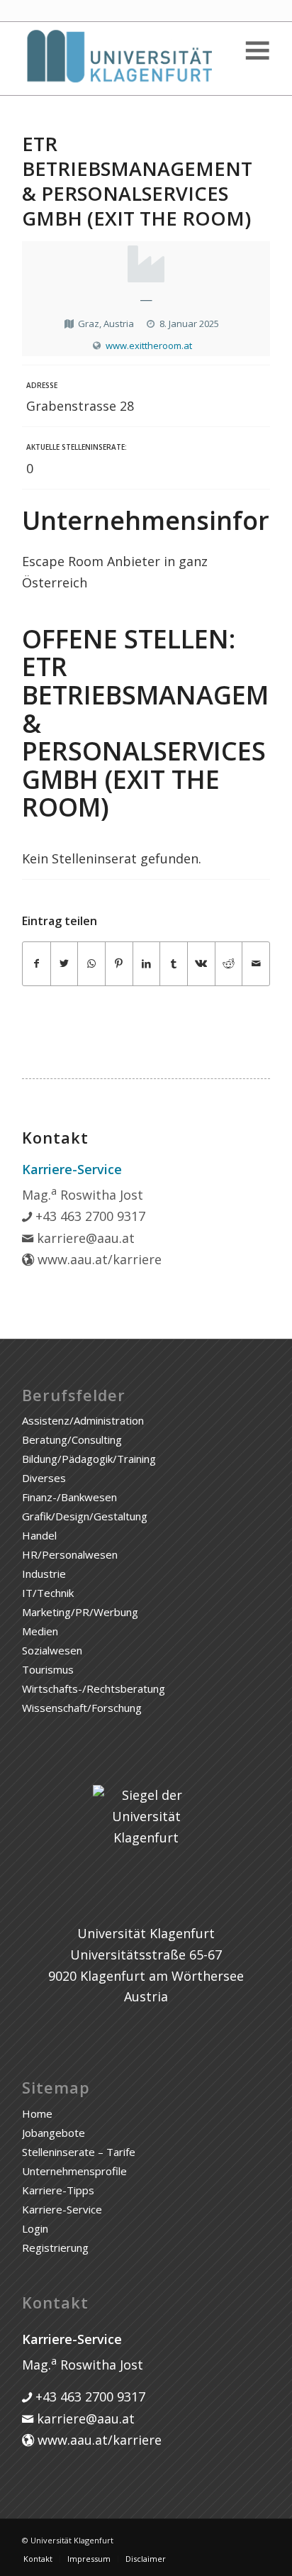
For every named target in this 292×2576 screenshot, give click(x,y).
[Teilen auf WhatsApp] (91, 964)
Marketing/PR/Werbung (80, 1612)
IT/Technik (48, 1593)
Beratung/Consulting (72, 1439)
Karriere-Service (62, 2209)
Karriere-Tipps (58, 2190)
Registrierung (55, 2248)
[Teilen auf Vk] (201, 964)
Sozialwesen (52, 1650)
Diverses (44, 1478)
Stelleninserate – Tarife (79, 2152)
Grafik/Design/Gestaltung (85, 1516)
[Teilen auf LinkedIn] (147, 964)
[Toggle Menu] (257, 51)
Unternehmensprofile (74, 2171)
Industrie (44, 1574)
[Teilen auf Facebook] (36, 964)
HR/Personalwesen (70, 1554)
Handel (39, 1535)
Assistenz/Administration (83, 1420)
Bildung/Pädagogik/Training (89, 1459)
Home (37, 2113)
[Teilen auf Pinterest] (119, 964)
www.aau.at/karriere (98, 1259)
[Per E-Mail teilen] (256, 964)
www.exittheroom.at (149, 346)
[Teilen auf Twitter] (64, 964)
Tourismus (48, 1669)
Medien (40, 1631)
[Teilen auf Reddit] (229, 964)
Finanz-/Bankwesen (69, 1497)
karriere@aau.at (84, 1238)
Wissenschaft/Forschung (82, 1708)
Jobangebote (54, 2133)
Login (35, 2228)
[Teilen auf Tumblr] (174, 964)
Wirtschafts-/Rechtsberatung (94, 1688)
